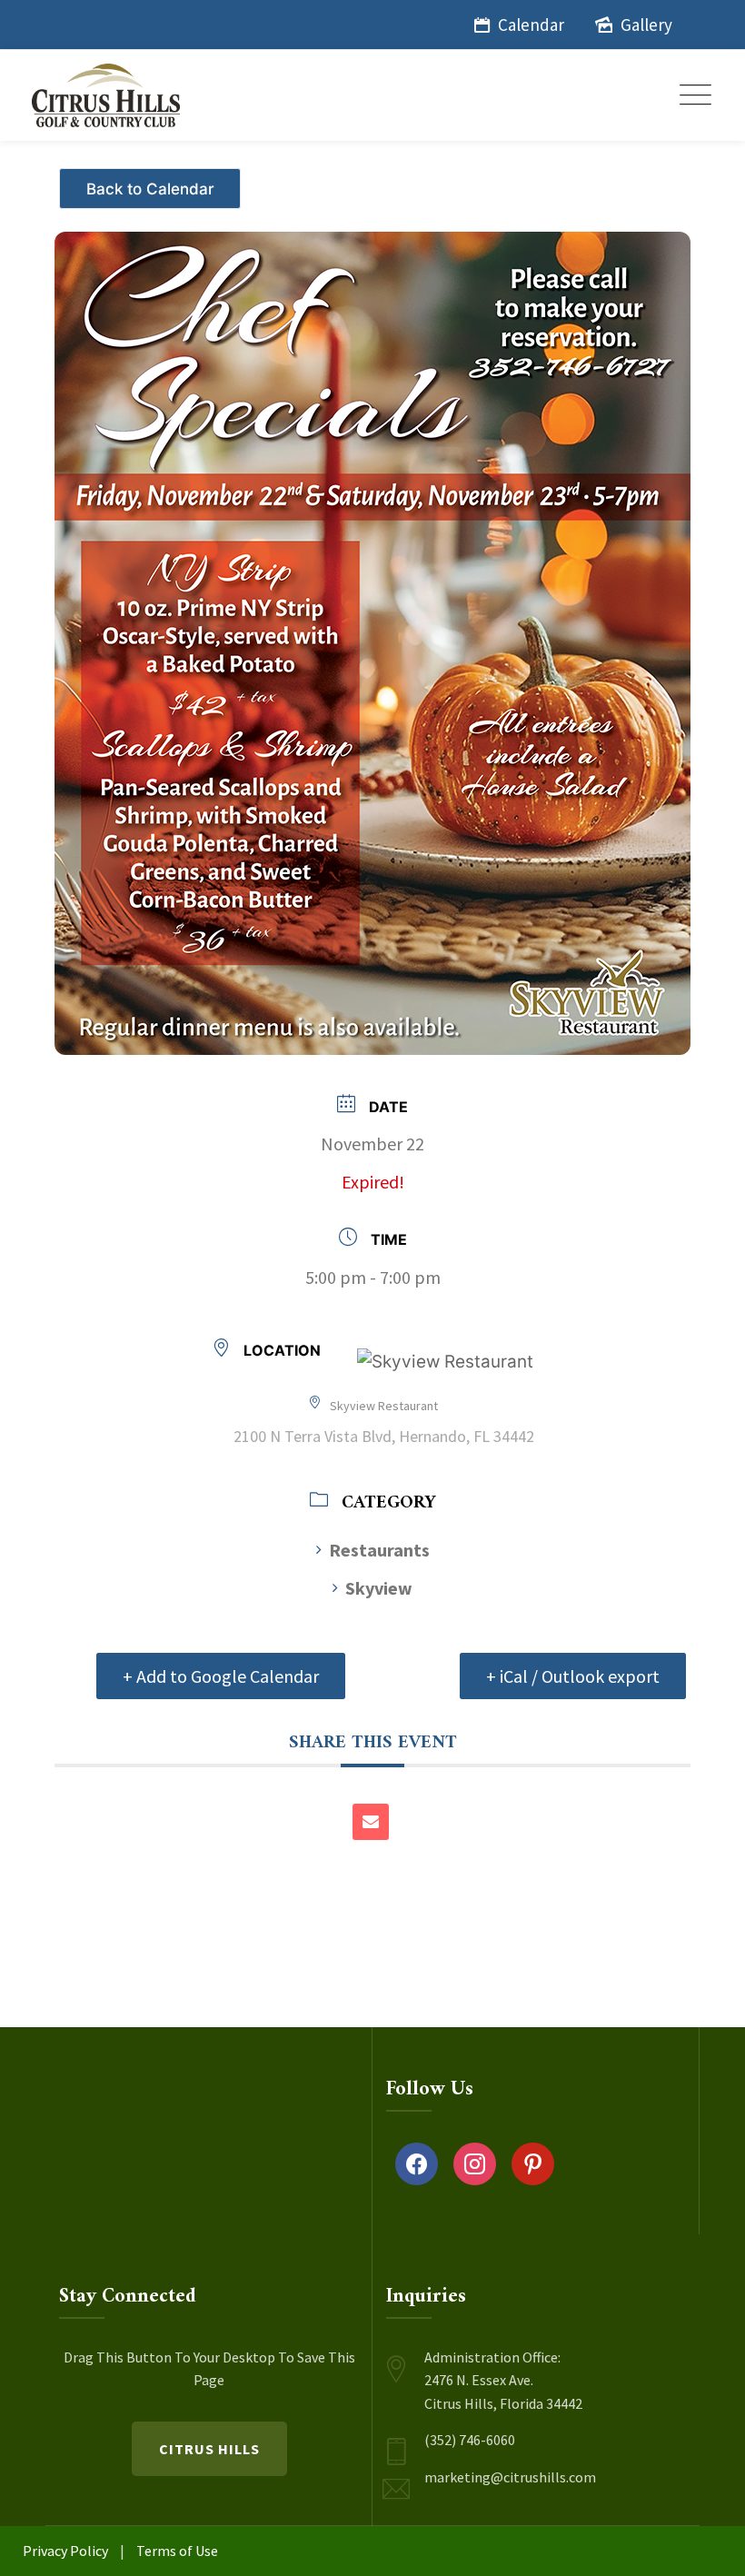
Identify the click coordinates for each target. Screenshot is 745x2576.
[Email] (371, 1822)
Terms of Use (177, 2551)
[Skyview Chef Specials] (372, 628)
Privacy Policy (65, 2551)
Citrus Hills (209, 2449)
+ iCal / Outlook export (573, 1676)
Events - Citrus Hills (152, 181)
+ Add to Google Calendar (221, 1676)
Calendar (531, 25)
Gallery (646, 25)
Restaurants (379, 1550)
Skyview (379, 1588)
